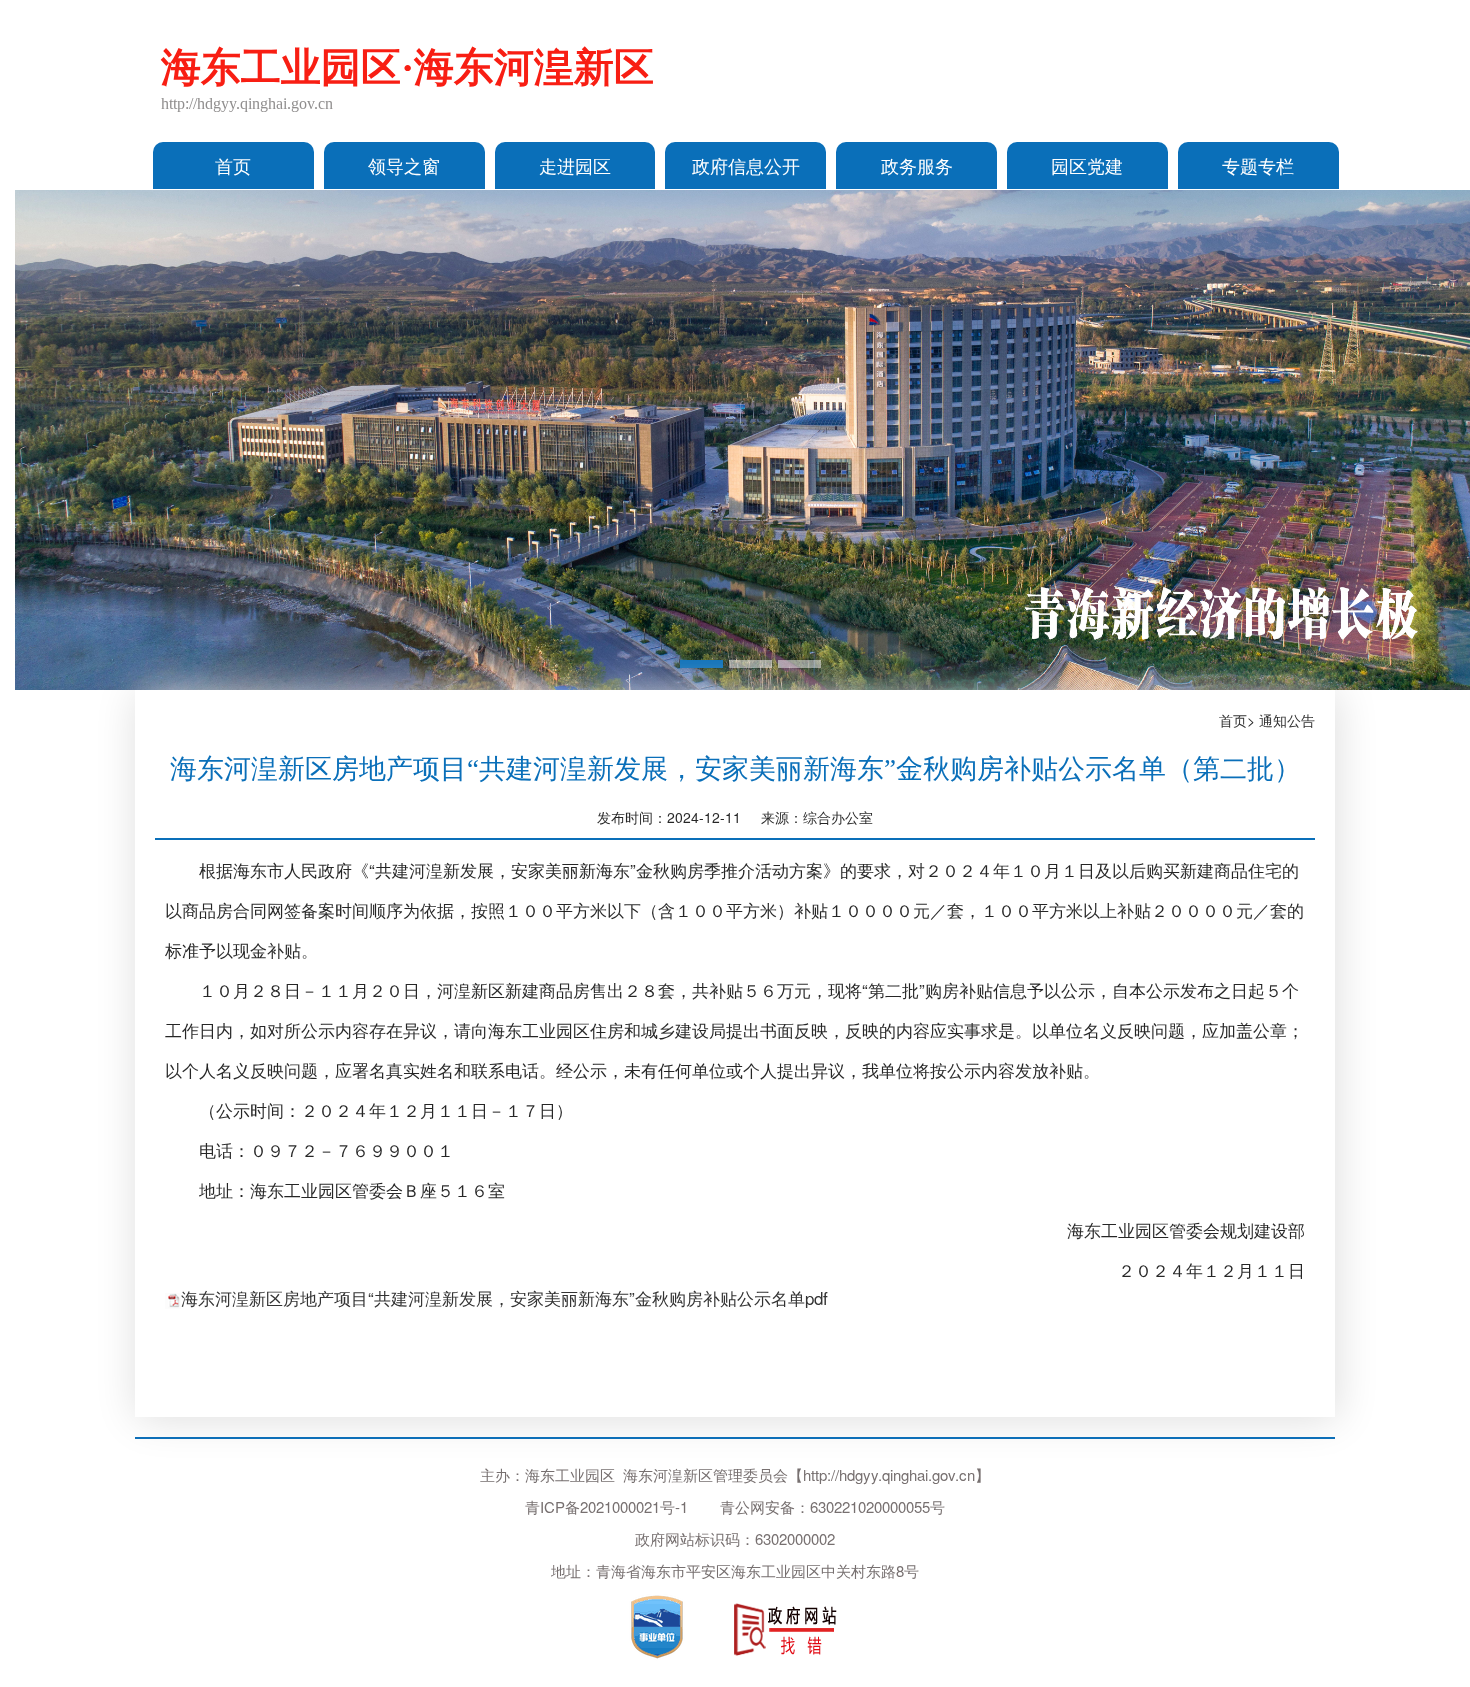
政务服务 (917, 165)
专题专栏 (1258, 165)
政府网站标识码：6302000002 (735, 1538)
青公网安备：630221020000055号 (832, 1506)
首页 (233, 165)
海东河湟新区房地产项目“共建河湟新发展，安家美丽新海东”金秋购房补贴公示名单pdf (504, 1297)
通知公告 (1287, 720)
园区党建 (1087, 165)
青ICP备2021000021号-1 (606, 1506)
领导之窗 (404, 165)
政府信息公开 (746, 165)
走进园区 (575, 165)
